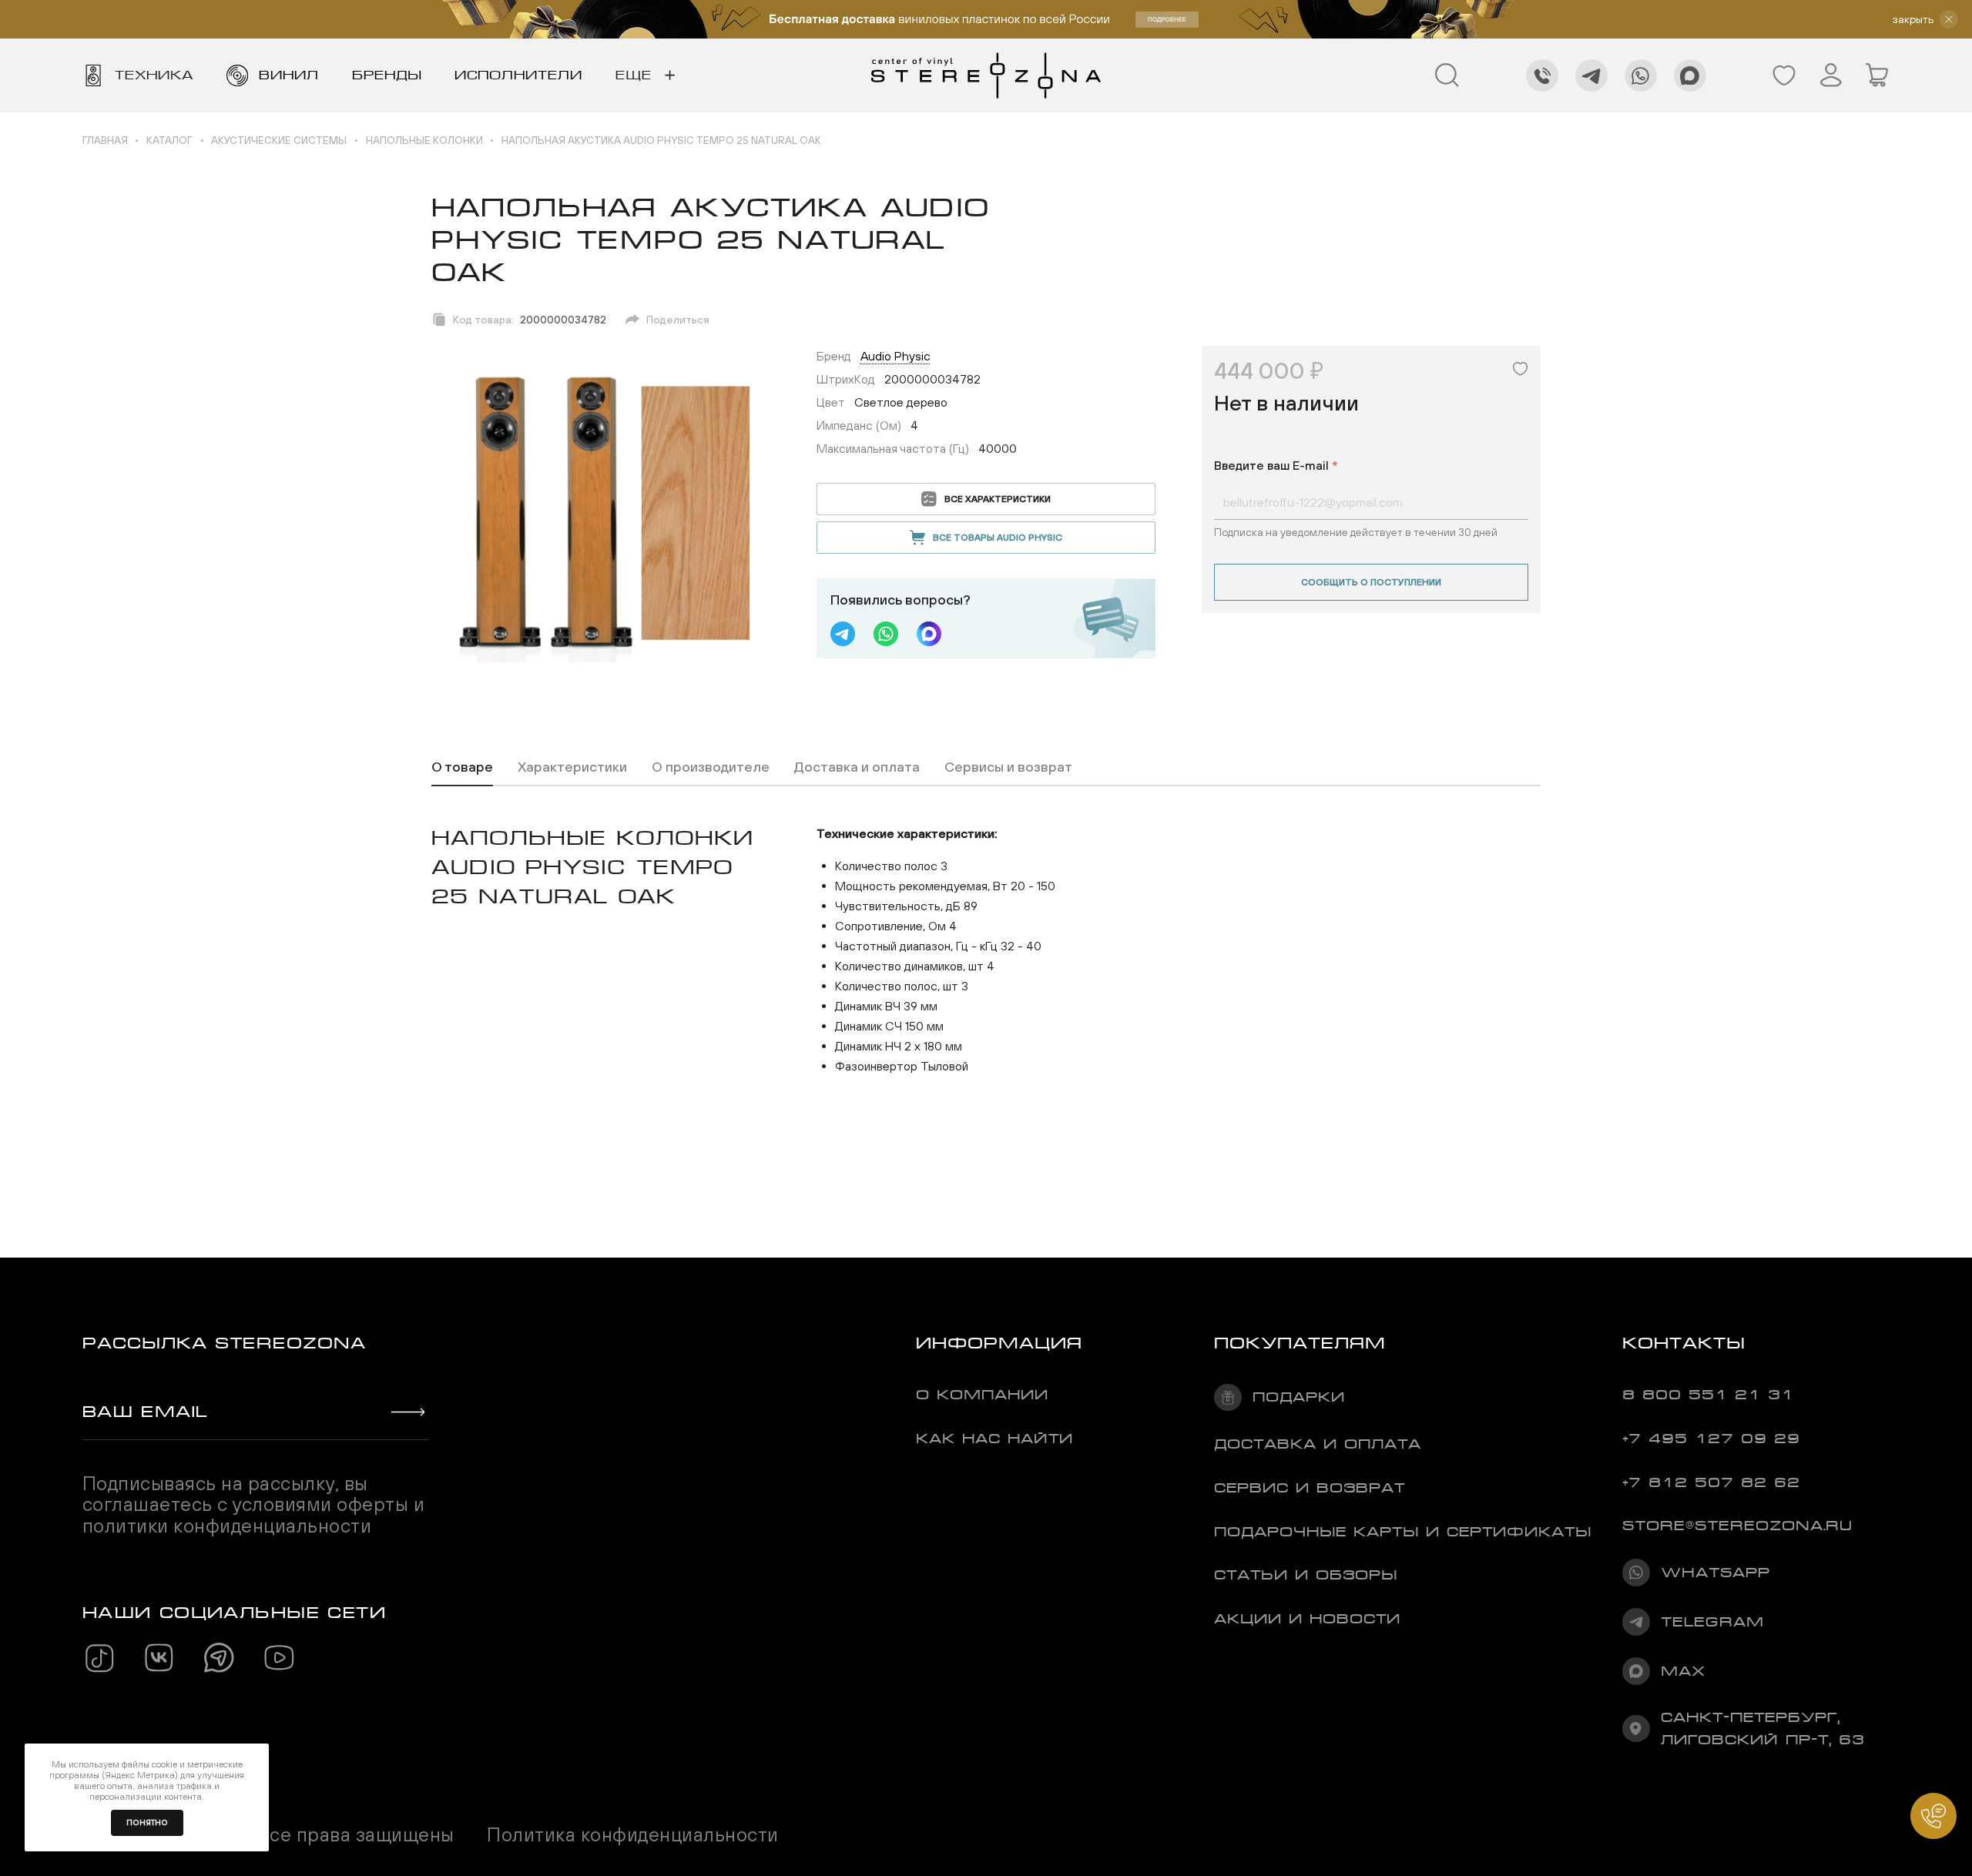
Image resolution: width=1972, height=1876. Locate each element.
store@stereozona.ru (1737, 1526)
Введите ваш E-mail (1276, 465)
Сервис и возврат (1310, 1488)
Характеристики (572, 767)
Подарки (1299, 1397)
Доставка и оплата (857, 767)
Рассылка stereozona (224, 1343)
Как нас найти (994, 1439)
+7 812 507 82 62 (1711, 1482)
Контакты (1684, 1343)
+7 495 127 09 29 (1711, 1439)
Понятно (147, 1822)
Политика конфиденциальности (632, 1835)
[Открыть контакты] (1933, 1816)
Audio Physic (895, 356)
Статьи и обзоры (1306, 1575)
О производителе (711, 767)
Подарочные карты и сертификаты (1403, 1532)
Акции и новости (1307, 1619)
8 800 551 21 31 (1708, 1395)
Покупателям (1300, 1343)
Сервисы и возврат (1008, 767)
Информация (999, 1343)
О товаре (462, 767)
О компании (982, 1395)
